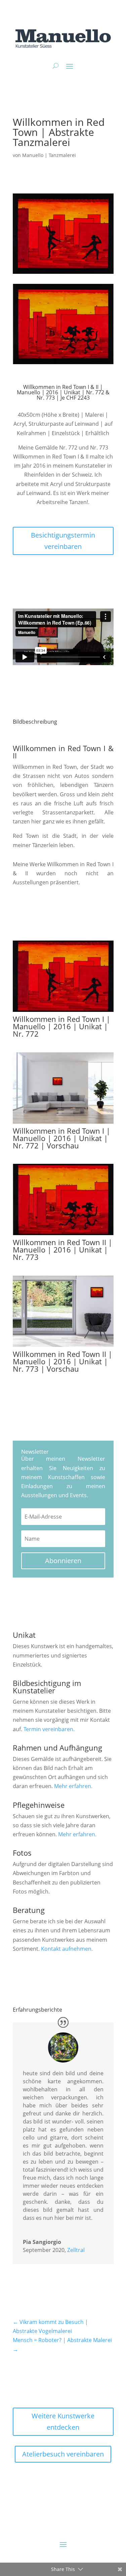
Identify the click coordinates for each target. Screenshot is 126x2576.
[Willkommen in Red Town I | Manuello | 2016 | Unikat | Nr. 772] (63, 1012)
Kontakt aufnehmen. (67, 1949)
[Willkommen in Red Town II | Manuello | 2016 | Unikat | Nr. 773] (63, 1235)
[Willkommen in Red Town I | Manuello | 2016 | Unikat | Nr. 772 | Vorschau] (63, 1124)
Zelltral (76, 2250)
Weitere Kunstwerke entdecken (63, 2422)
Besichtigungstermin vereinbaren (63, 541)
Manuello (33, 155)
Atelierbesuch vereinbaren (63, 2454)
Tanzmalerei (62, 155)
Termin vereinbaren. (49, 1729)
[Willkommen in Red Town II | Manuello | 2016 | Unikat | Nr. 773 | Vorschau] (63, 1347)
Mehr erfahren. (73, 1786)
